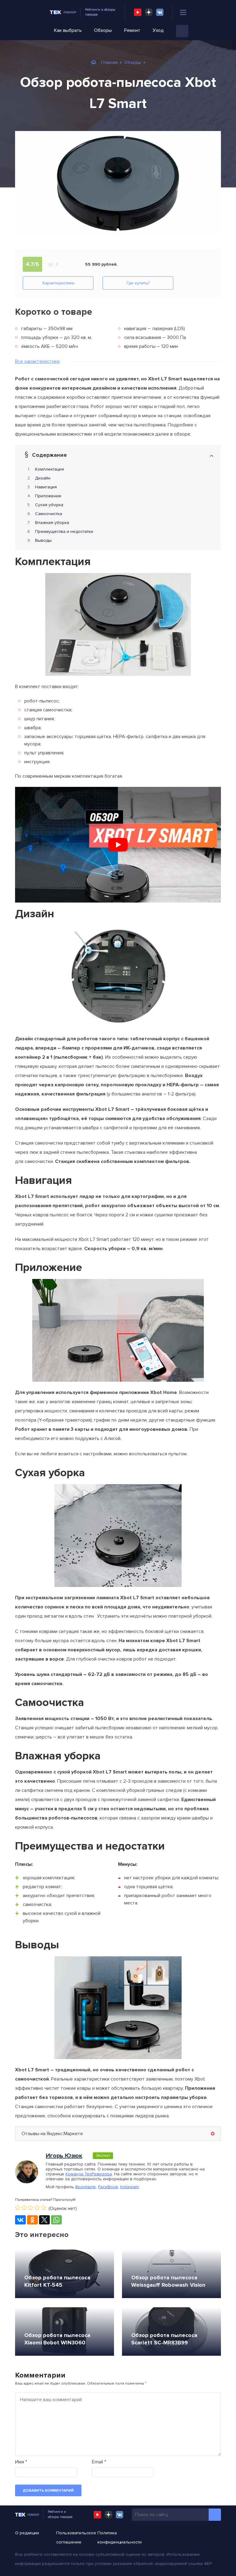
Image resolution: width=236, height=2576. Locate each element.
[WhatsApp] (56, 2220)
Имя (21, 2462)
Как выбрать (68, 30)
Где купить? (138, 283)
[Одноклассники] (32, 2220)
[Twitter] (44, 2220)
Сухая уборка (49, 505)
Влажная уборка (52, 523)
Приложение (48, 496)
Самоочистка (49, 514)
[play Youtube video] (118, 845)
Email (99, 2462)
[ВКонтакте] (20, 2220)
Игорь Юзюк (64, 2156)
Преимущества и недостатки (64, 531)
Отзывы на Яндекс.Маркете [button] (52, 2134)
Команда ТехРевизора (89, 2174)
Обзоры (103, 30)
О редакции (27, 2533)
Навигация (46, 487)
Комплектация (49, 469)
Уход (158, 30)
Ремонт (132, 30)
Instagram (130, 2187)
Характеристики (58, 283)
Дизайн (43, 478)
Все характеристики (37, 361)
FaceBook (108, 2187)
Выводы (43, 540)
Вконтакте (86, 2187)
